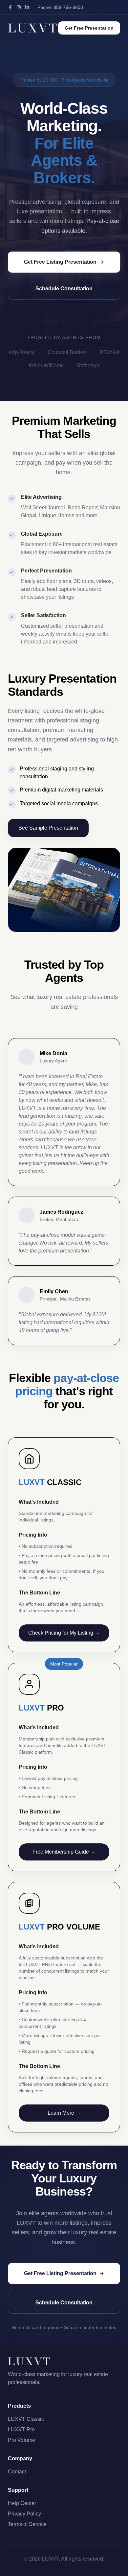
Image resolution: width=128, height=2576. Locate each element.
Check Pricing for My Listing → (64, 1633)
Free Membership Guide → (64, 1852)
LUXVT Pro (21, 2430)
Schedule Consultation (64, 289)
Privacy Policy (24, 2514)
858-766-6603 (68, 7)
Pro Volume (21, 2440)
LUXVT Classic (26, 2419)
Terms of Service (27, 2524)
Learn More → (64, 2113)
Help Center (22, 2503)
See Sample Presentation (48, 828)
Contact (17, 2472)
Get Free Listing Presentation (60, 262)
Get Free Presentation (89, 28)
